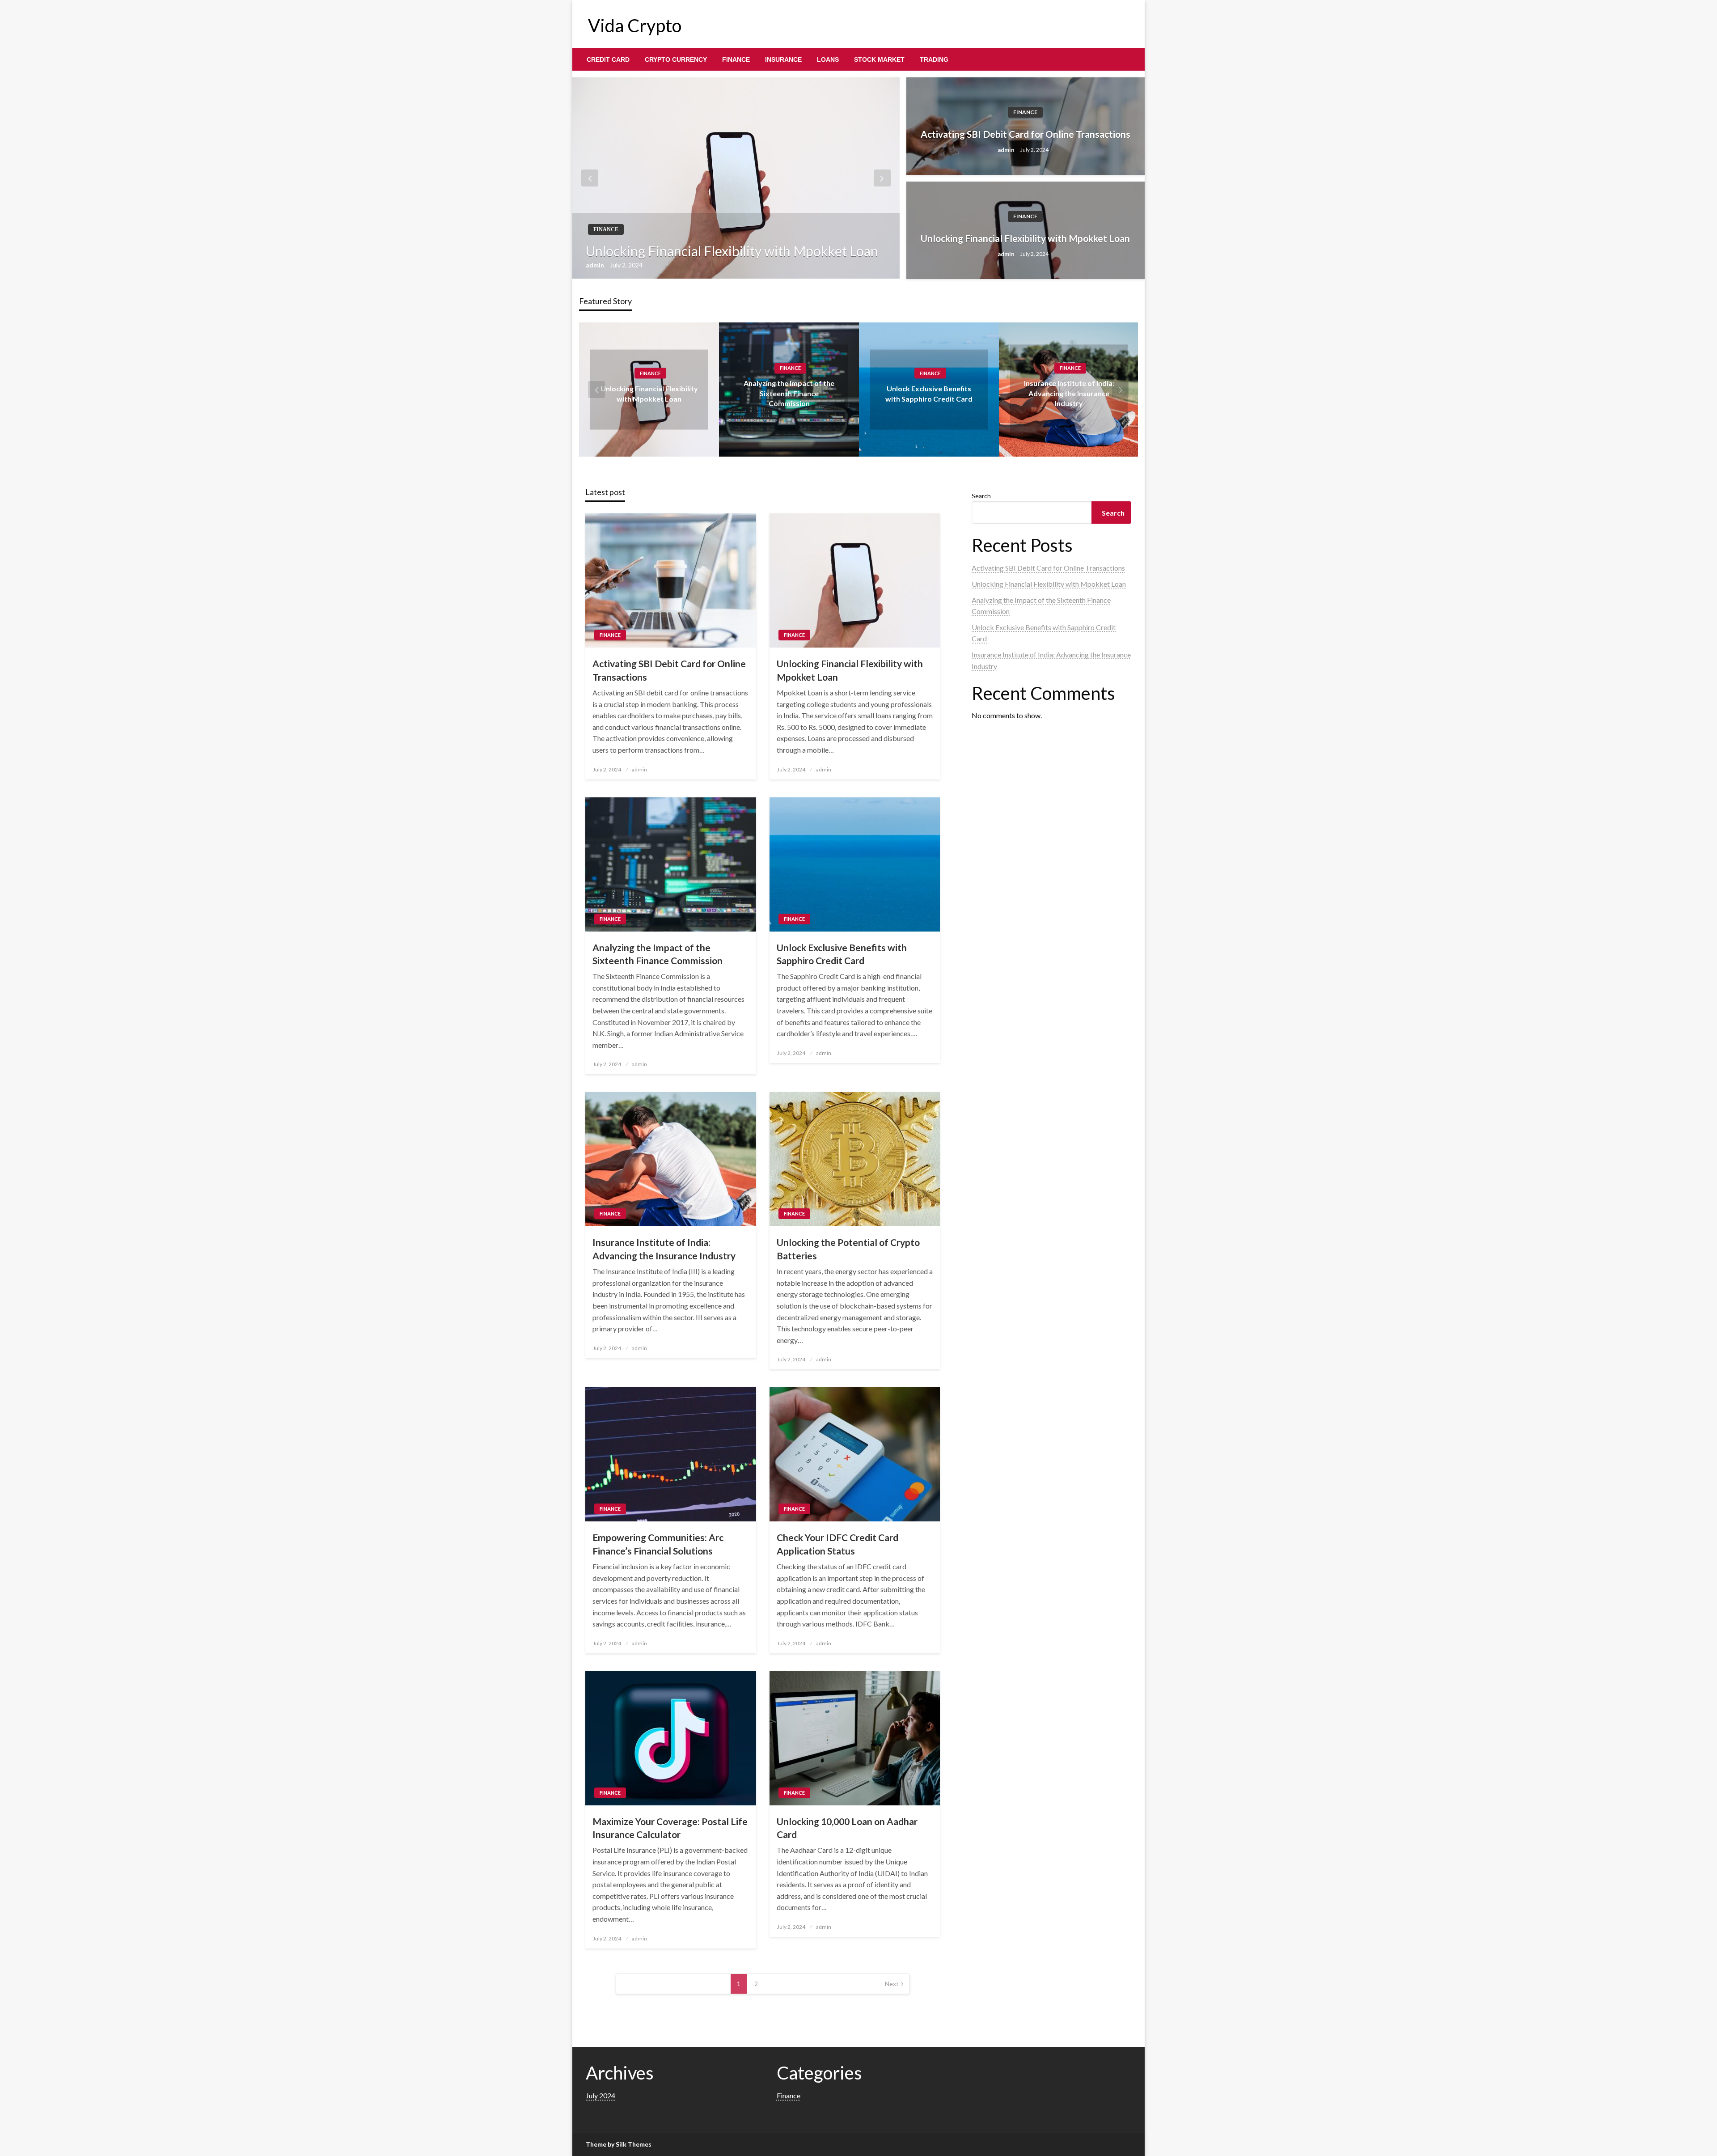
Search (981, 496)
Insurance (783, 59)
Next (892, 1984)
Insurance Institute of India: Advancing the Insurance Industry (1069, 394)
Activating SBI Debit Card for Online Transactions (1026, 134)
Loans (828, 59)
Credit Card (608, 59)
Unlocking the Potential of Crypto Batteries (848, 1249)
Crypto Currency (676, 59)
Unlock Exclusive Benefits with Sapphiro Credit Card (842, 954)
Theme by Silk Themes (619, 2144)
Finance (736, 59)
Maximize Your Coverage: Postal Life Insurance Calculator (670, 1828)
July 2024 (601, 2095)
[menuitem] (608, 59)
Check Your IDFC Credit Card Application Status (837, 1544)
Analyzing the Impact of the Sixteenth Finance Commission (789, 394)
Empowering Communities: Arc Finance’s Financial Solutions (658, 1544)
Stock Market (879, 59)
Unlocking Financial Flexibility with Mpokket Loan (732, 251)
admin (596, 265)
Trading (934, 59)
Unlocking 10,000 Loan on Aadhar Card (847, 1828)
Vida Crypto (635, 25)
